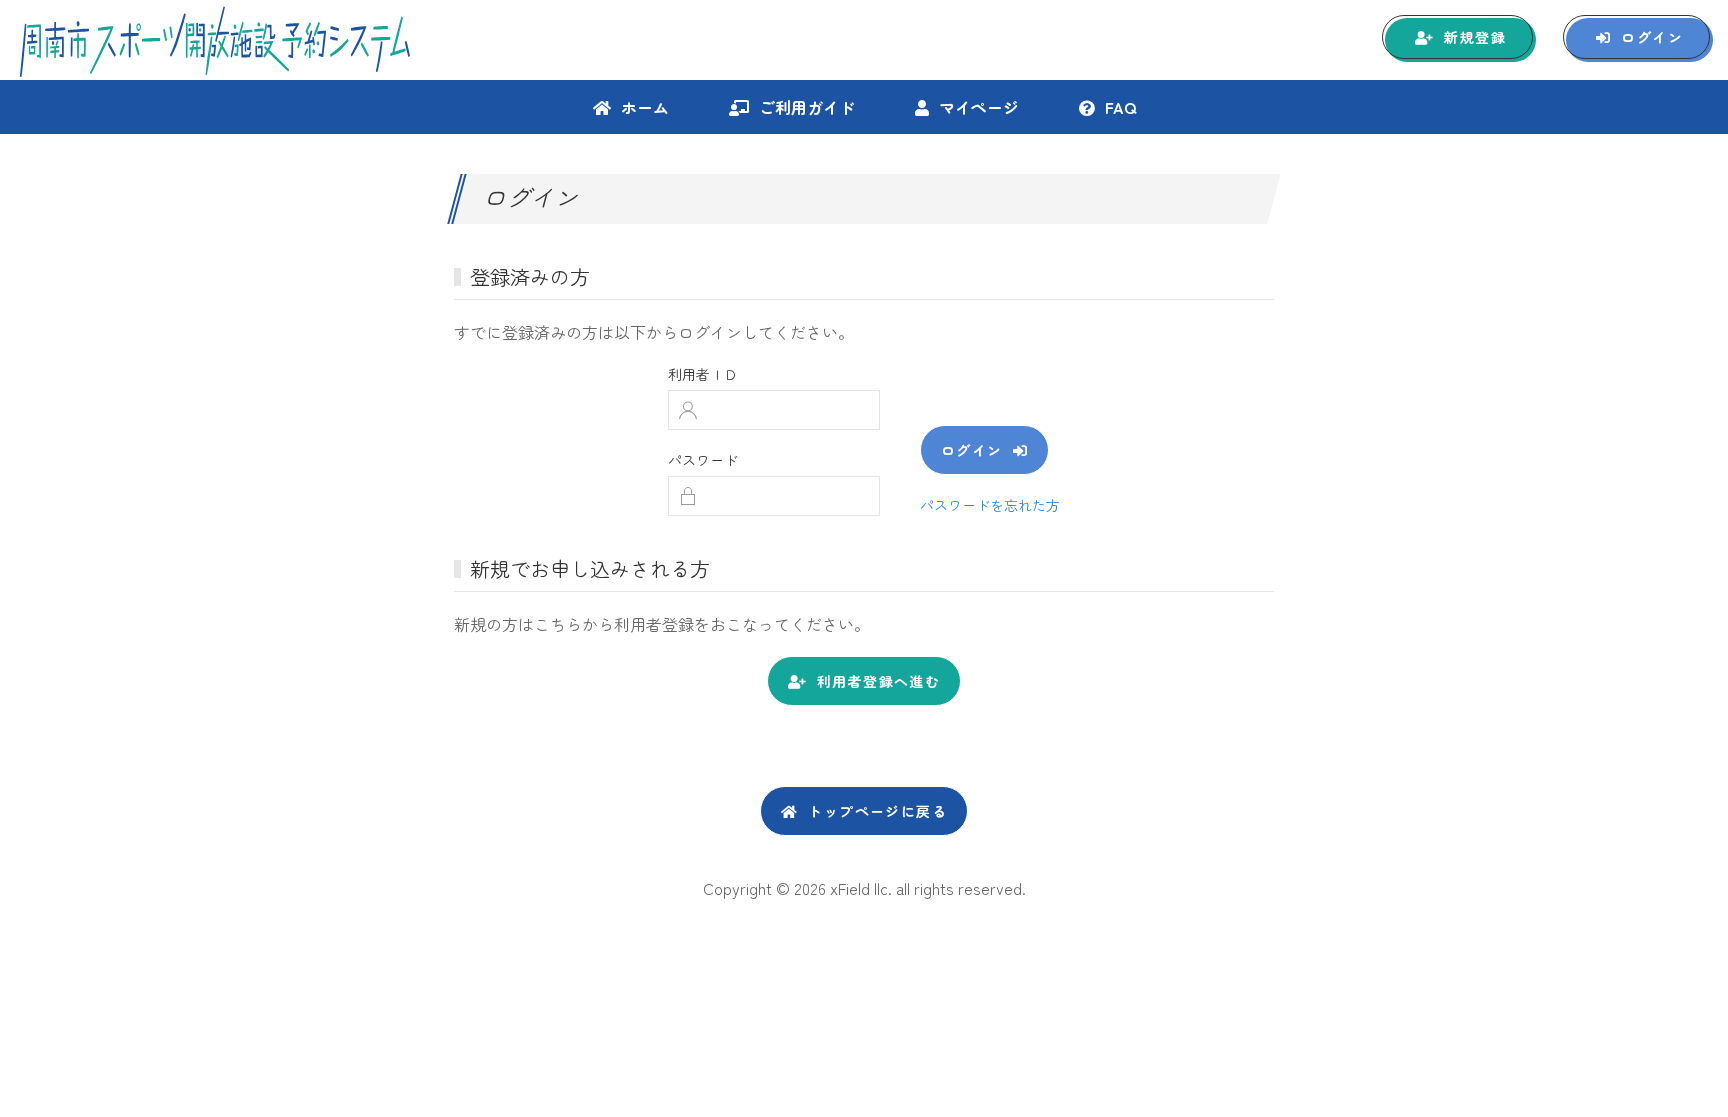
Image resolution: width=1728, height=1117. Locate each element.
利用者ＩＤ (703, 374)
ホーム (645, 107)
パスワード (703, 460)
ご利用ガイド (807, 107)
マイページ (979, 107)
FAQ (1120, 107)
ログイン (1652, 37)
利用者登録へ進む (878, 681)
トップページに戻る (877, 811)
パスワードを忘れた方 (990, 505)
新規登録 (1475, 37)
